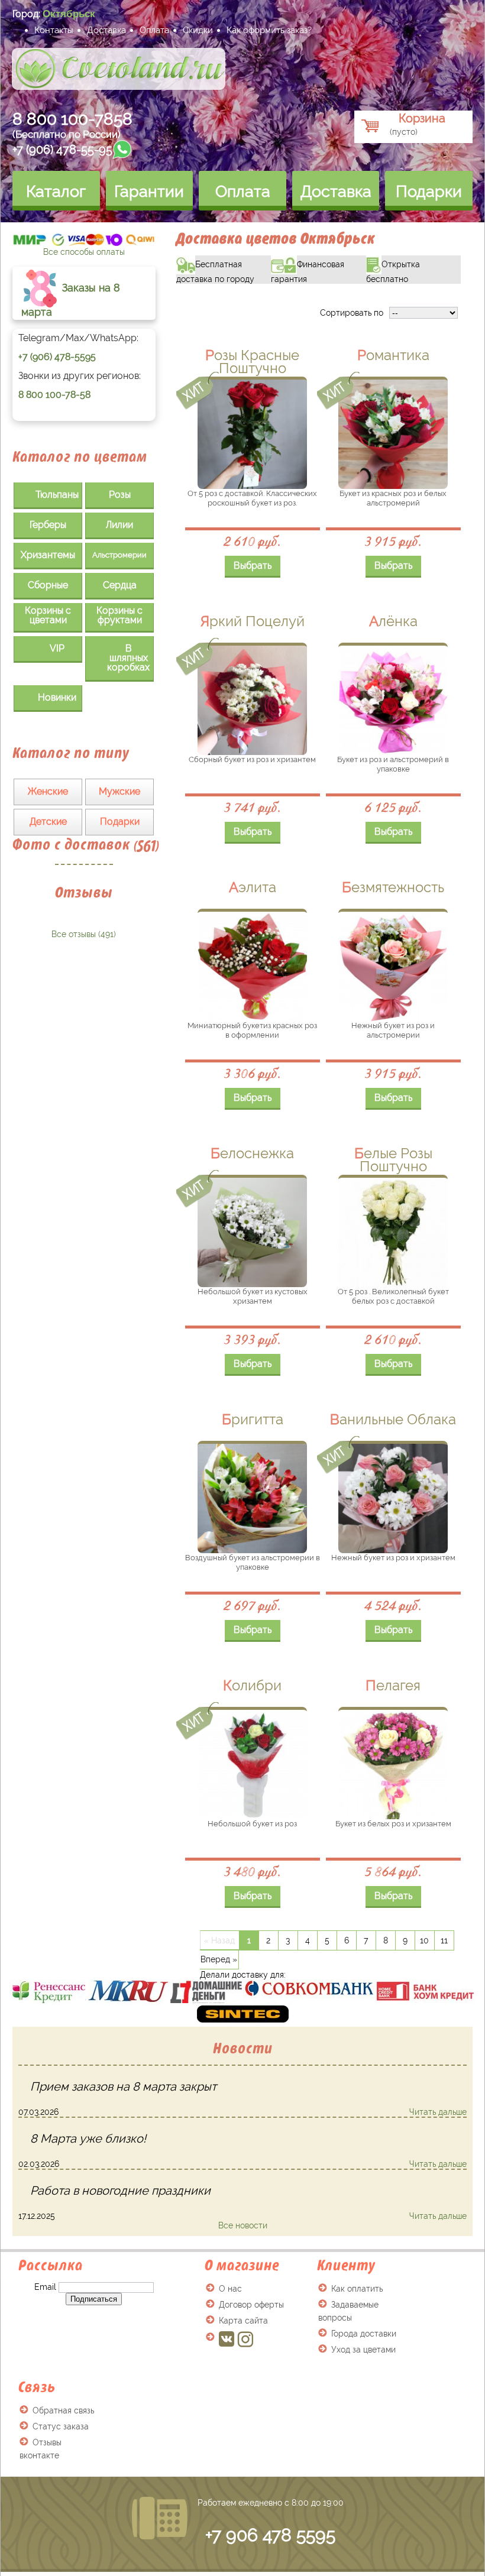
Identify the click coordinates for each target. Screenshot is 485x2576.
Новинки (57, 697)
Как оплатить (357, 2289)
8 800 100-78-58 (54, 395)
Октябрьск (69, 14)
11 (444, 1940)
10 (424, 1940)
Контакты (54, 30)
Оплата (154, 30)
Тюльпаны (57, 495)
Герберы (48, 525)
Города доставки (364, 2334)
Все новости (243, 2225)
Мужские (119, 791)
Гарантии (149, 191)
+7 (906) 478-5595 (57, 357)
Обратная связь (63, 2410)
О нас (230, 2289)
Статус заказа (61, 2426)
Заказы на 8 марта (71, 299)
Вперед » (219, 1959)
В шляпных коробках (128, 658)
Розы (120, 495)
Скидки (198, 30)
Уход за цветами (363, 2350)
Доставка (106, 30)
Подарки (429, 191)
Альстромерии (119, 555)
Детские (48, 822)
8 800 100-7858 (72, 119)
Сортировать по (352, 313)
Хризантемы (48, 555)
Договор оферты (251, 2305)
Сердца (120, 585)
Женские (48, 791)
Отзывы (84, 892)
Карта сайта (243, 2321)
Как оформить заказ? (269, 30)
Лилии (119, 525)
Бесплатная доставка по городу (224, 270)
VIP (57, 648)
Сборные (48, 585)
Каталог (56, 191)
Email (45, 2287)
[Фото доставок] (89, 930)
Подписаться (94, 2299)
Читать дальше (438, 2112)
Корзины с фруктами (119, 615)
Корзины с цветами (48, 615)
